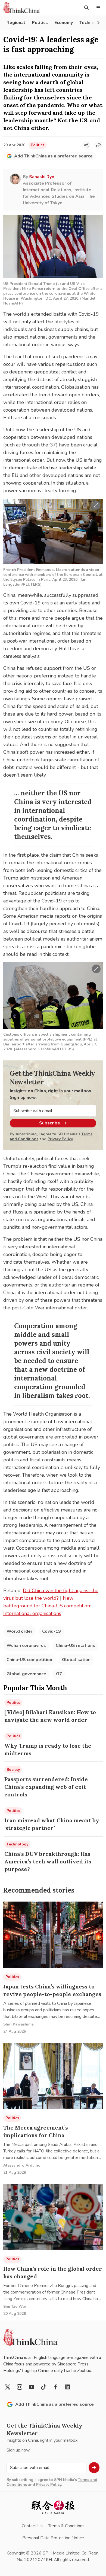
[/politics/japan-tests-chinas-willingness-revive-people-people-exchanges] (53, 1935)
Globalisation (76, 1660)
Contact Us (32, 2526)
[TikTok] (43, 2387)
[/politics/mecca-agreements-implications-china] (53, 2076)
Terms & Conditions (66, 2526)
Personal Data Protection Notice (53, 2538)
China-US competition (29, 1660)
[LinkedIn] (67, 2387)
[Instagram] (20, 2387)
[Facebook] (55, 2387)
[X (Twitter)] (8, 2387)
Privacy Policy (60, 1139)
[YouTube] (32, 2387)
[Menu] (98, 8)
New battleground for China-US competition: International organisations (47, 1606)
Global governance (26, 1674)
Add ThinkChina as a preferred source (53, 156)
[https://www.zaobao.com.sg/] (53, 2507)
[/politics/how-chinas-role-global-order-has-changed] (53, 2217)
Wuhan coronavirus (26, 1646)
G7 (59, 1674)
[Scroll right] (98, 23)
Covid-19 (52, 1631)
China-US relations (75, 1646)
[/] (21, 8)
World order (19, 1631)
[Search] (86, 8)
